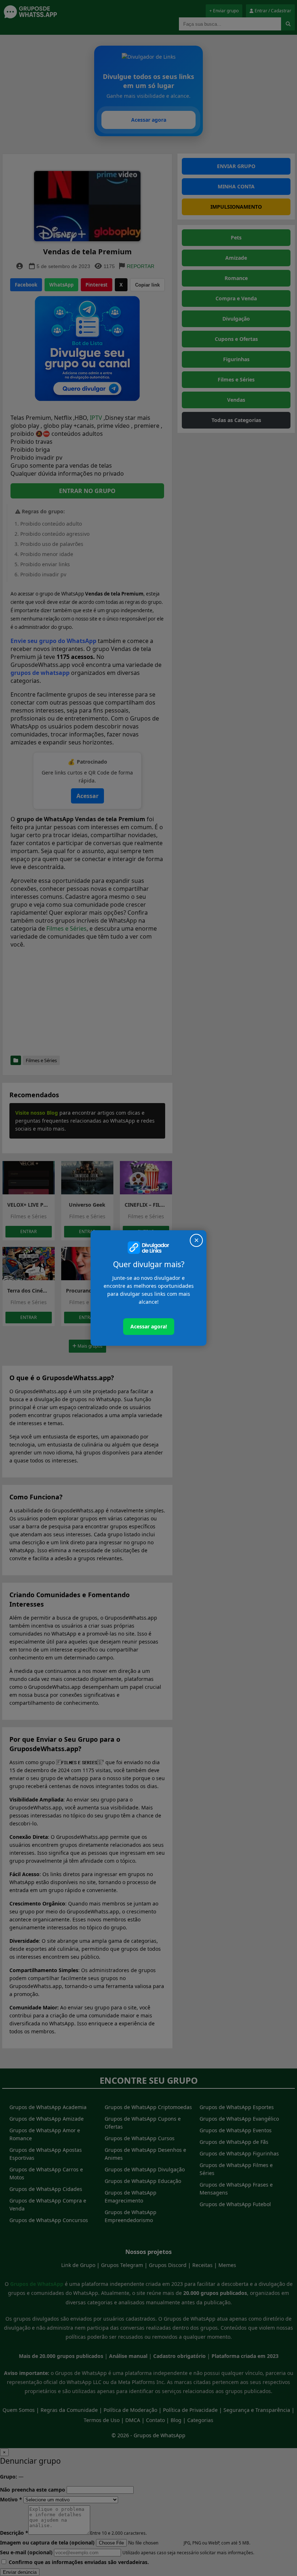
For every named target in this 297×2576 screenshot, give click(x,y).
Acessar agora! (149, 1326)
